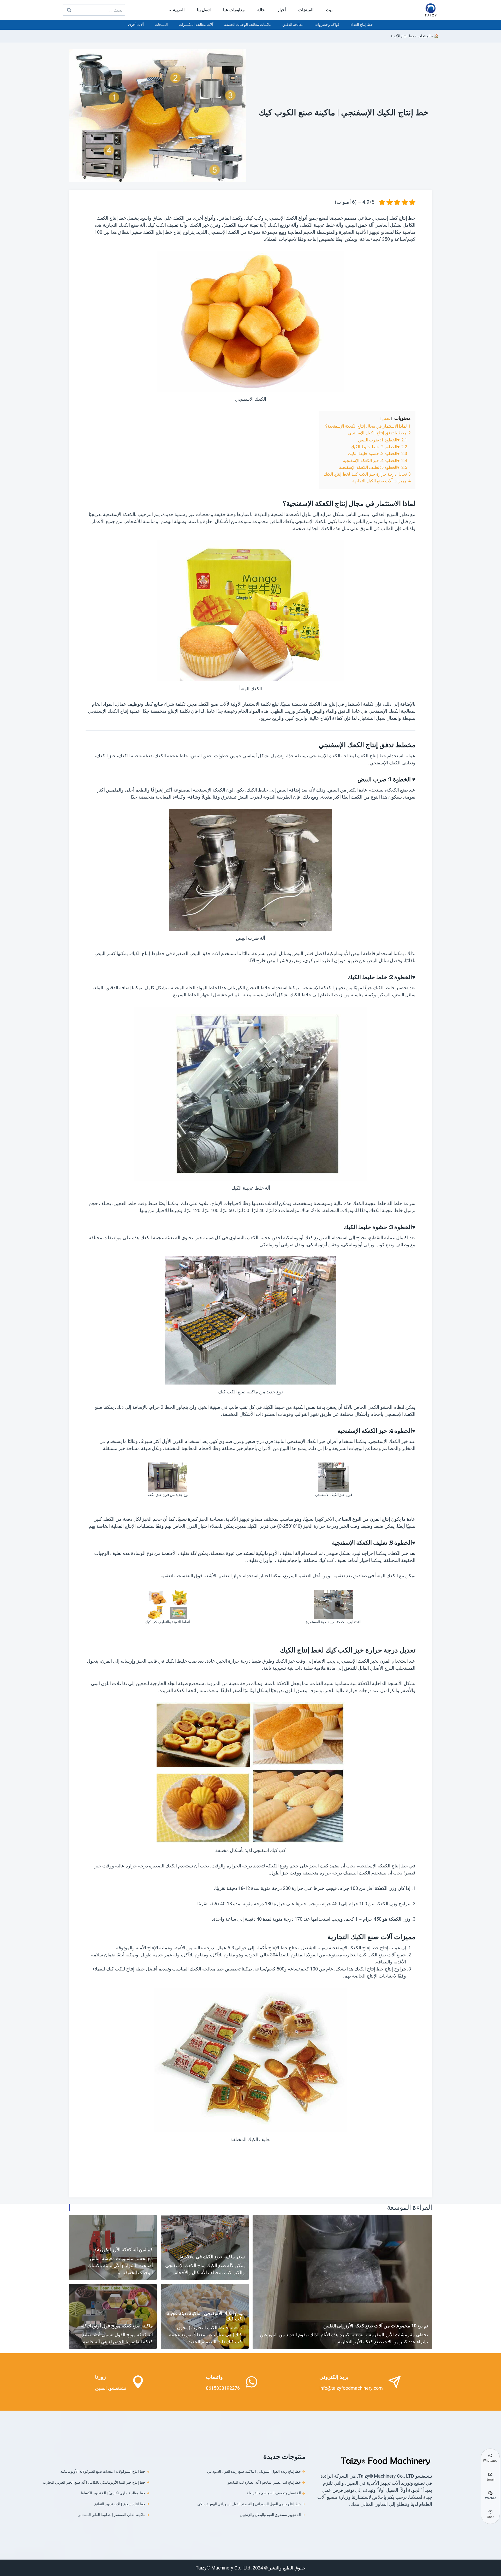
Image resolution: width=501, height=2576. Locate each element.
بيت (329, 10)
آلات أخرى (136, 25)
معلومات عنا (234, 10)
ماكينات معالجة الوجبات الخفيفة (248, 25)
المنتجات (306, 10)
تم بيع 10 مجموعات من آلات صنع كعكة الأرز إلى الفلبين (376, 2326)
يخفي (386, 419)
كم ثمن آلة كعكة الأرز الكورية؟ (124, 2249)
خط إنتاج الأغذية (402, 36)
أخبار (282, 10)
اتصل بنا (204, 10)
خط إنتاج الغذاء (362, 25)
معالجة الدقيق (293, 25)
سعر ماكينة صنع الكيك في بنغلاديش (211, 2257)
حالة (261, 10)
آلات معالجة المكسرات (196, 25)
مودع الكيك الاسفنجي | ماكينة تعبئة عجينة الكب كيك (206, 2316)
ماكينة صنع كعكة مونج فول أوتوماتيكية (117, 2326)
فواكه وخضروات (327, 25)
